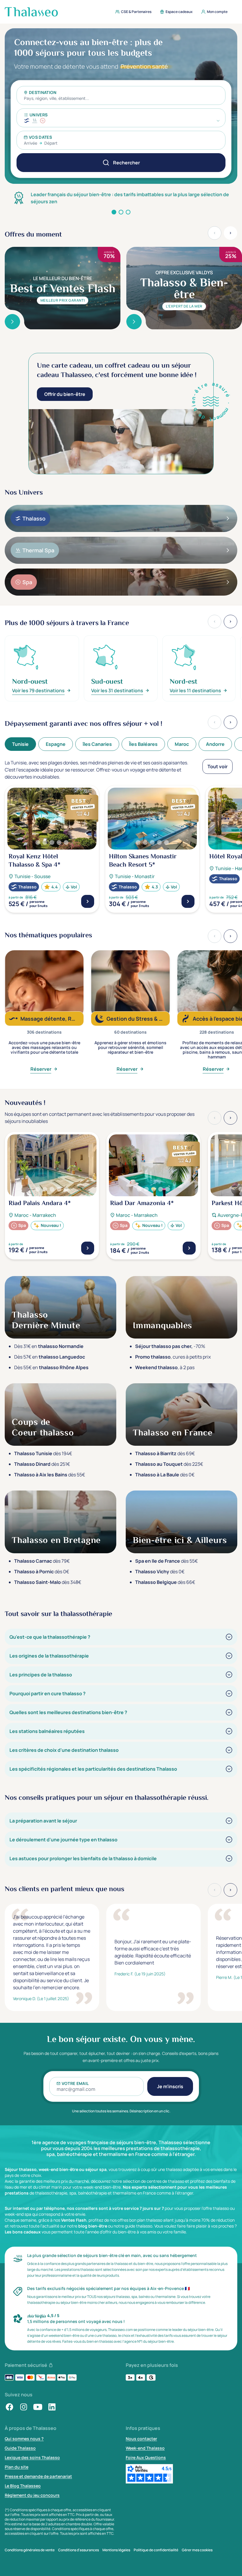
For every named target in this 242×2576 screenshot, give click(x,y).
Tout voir (218, 766)
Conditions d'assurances (79, 2550)
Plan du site (17, 2467)
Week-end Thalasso (145, 2448)
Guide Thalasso (20, 2448)
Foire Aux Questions (146, 2457)
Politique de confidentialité (156, 2550)
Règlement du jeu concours (32, 2495)
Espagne (56, 744)
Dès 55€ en (51, 1367)
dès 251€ (42, 1464)
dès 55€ (50, 1475)
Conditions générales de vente (30, 2550)
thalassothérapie (51, 2193)
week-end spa (18, 2214)
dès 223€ (169, 1464)
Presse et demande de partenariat (38, 2476)
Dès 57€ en (50, 1357)
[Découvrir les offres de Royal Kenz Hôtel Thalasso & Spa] (88, 901)
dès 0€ (165, 1475)
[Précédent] (215, 722)
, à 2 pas (165, 1367)
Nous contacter (141, 2439)
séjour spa (96, 2169)
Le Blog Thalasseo (23, 2486)
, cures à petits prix (173, 1357)
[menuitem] (131, 12)
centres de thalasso (165, 2181)
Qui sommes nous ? (24, 2439)
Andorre (215, 744)
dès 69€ (165, 1453)
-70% (170, 1346)
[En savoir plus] (12, 322)
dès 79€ (42, 1561)
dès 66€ (165, 1582)
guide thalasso (139, 2226)
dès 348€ (48, 1582)
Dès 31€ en (49, 1346)
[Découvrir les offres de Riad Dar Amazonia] (189, 1248)
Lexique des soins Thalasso (32, 2457)
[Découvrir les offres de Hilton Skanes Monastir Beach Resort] (188, 901)
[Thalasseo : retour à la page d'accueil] (31, 12)
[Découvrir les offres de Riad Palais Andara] (88, 1248)
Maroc (182, 744)
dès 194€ (43, 1453)
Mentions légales (116, 2550)
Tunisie (20, 744)
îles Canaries (97, 744)
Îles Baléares (143, 744)
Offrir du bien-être (65, 394)
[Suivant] (230, 722)
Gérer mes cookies (197, 2550)
